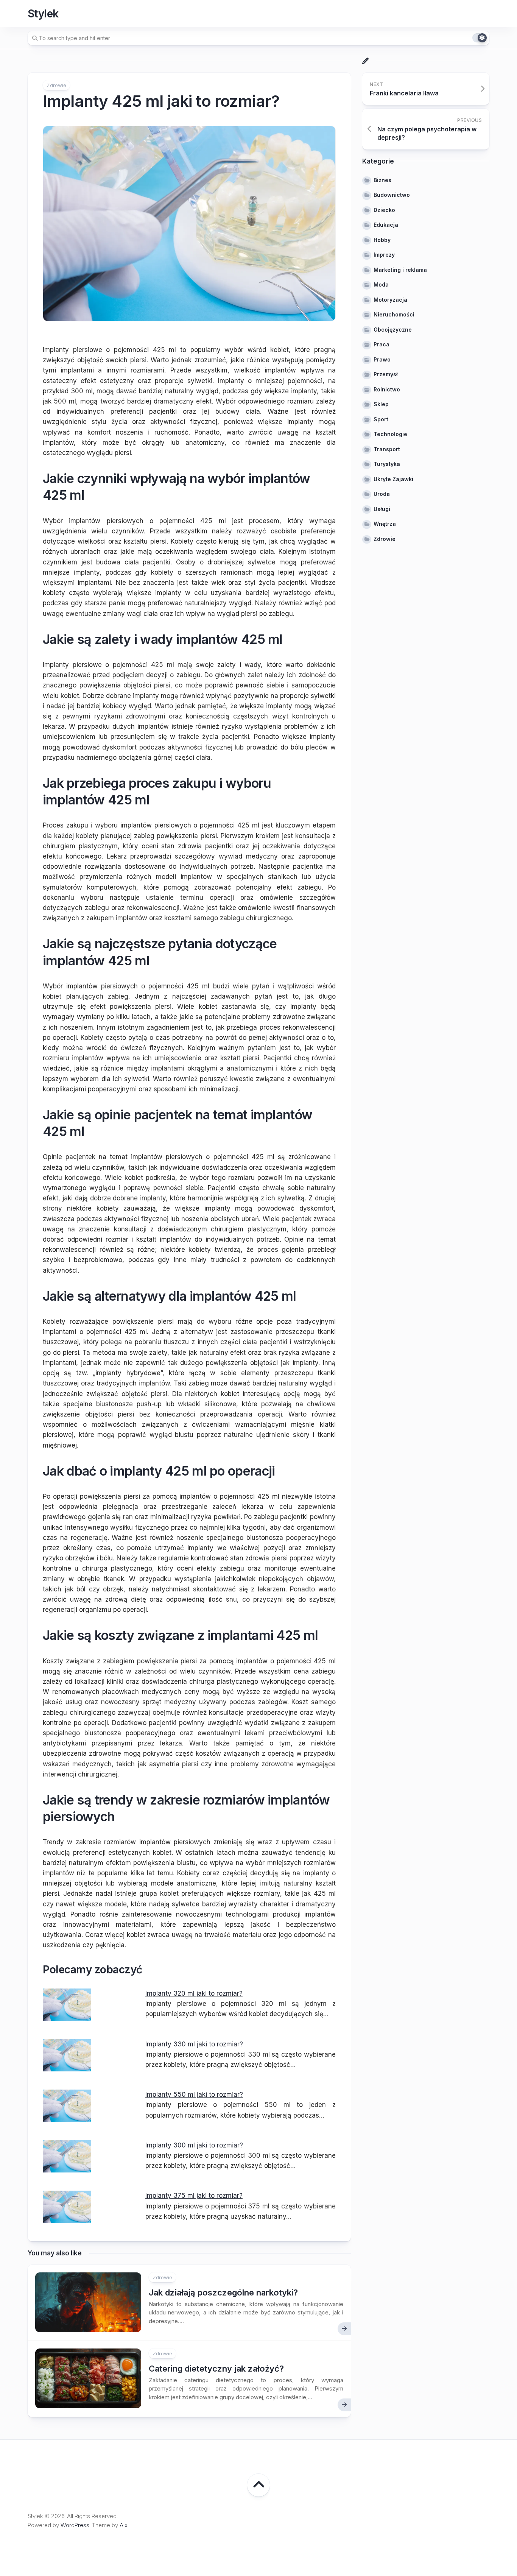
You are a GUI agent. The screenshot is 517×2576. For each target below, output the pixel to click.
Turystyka (387, 464)
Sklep (381, 404)
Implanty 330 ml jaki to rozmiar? (194, 2044)
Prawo (382, 359)
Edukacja (386, 225)
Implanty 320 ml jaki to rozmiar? (194, 1993)
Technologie (390, 434)
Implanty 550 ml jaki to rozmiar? (194, 2094)
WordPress (75, 2525)
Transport (387, 449)
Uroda (382, 494)
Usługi (382, 509)
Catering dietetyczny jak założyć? (216, 2369)
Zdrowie (56, 85)
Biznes (382, 180)
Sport (381, 419)
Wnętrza (385, 524)
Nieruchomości (394, 314)
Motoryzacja (390, 300)
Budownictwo (392, 195)
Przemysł (386, 374)
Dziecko (384, 210)
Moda (381, 284)
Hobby (382, 240)
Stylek (43, 14)
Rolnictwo (387, 389)
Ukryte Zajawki (393, 479)
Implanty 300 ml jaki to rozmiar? (194, 2145)
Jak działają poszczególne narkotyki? (223, 2292)
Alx (124, 2525)
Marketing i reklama (400, 270)
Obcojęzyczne (393, 330)
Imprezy (384, 255)
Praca (382, 344)
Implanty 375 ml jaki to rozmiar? (194, 2196)
